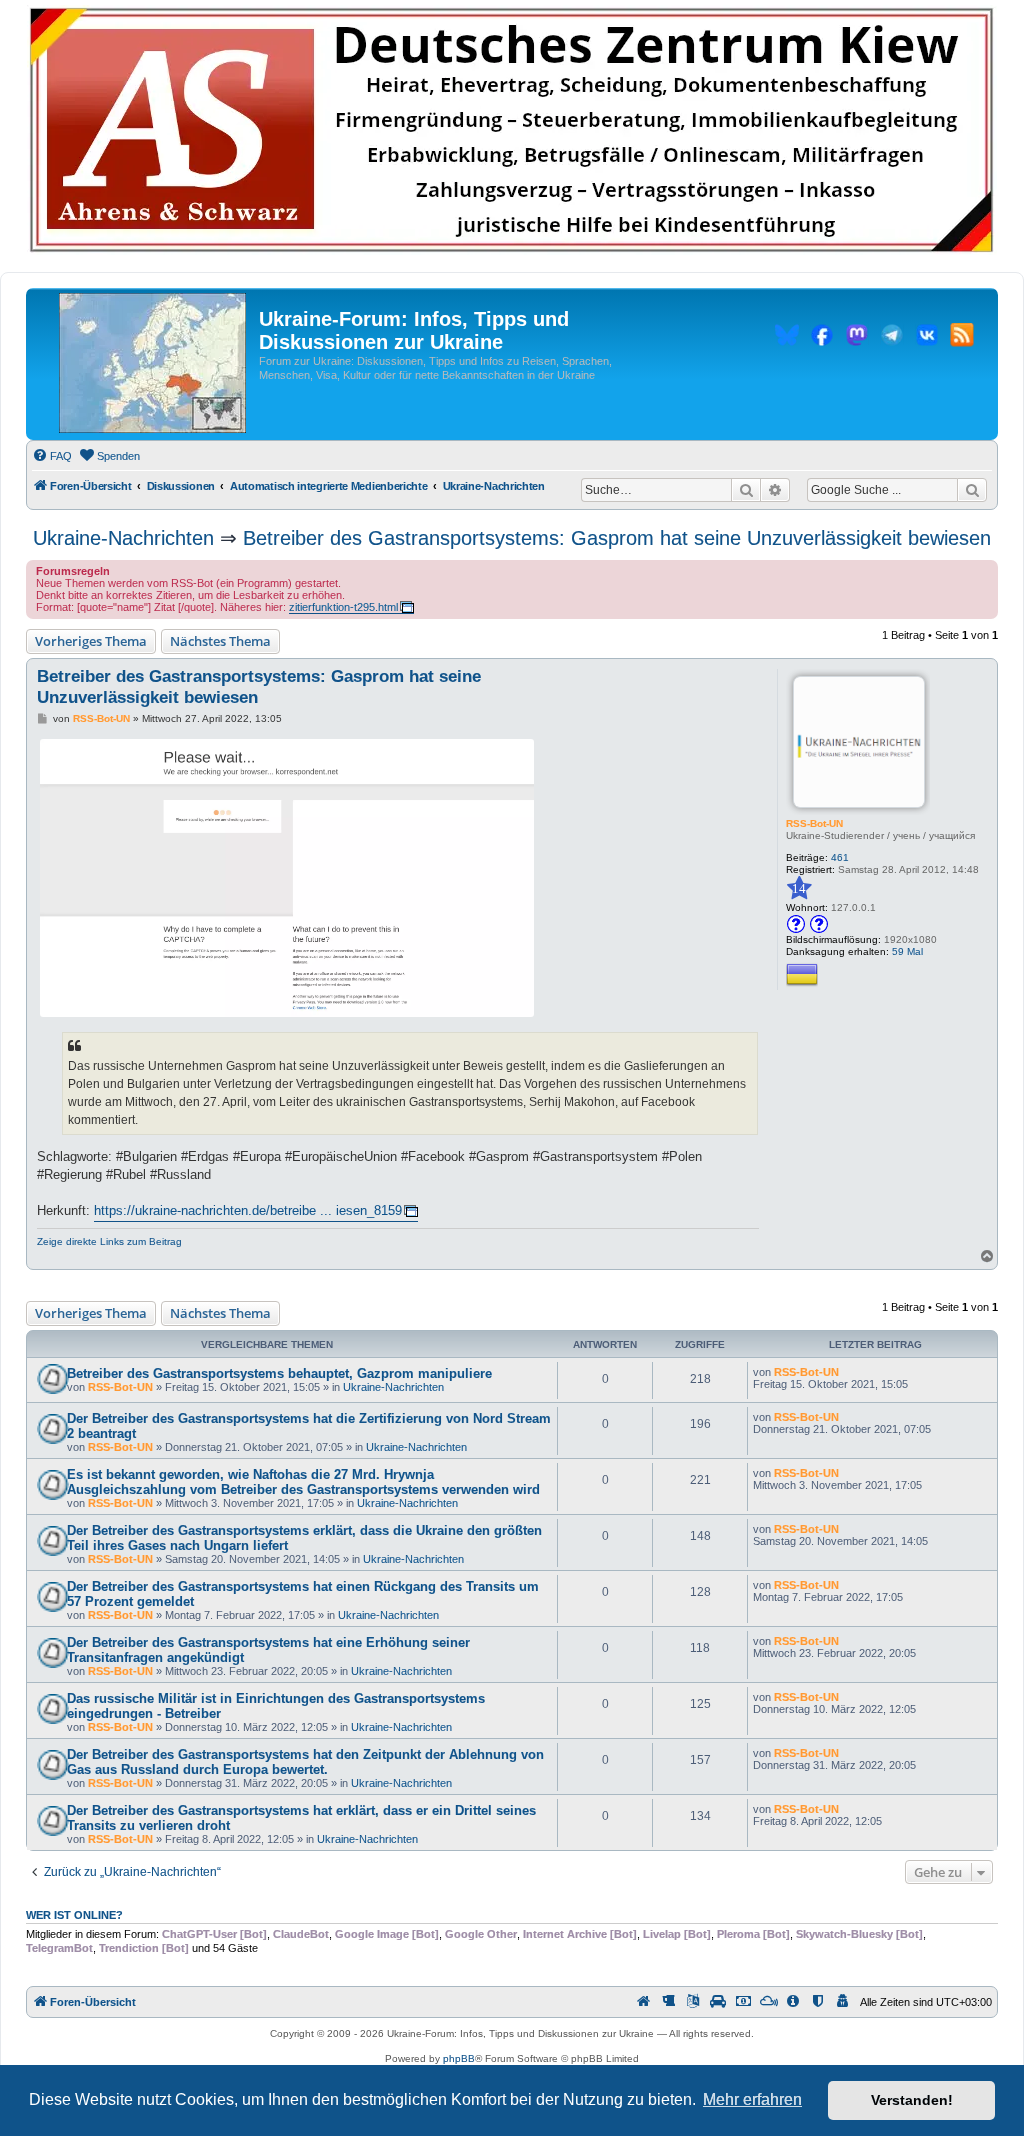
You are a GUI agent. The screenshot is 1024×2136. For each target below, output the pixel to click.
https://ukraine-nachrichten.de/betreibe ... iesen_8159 (248, 1210)
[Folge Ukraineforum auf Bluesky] (787, 338)
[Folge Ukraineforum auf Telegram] (892, 338)
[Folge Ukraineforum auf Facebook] (822, 338)
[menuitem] (52, 456)
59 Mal (907, 951)
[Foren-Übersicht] (152, 364)
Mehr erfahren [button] (752, 2099)
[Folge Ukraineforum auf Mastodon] (857, 338)
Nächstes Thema (220, 641)
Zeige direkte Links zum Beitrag (109, 1241)
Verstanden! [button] (912, 2100)
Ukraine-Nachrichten (123, 538)
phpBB (459, 2058)
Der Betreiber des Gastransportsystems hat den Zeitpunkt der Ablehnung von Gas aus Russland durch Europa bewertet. (305, 1762)
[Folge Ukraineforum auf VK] (927, 338)
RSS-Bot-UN (814, 823)
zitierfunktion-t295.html (343, 607)
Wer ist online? (74, 1915)
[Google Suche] (972, 490)
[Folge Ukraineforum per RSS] (962, 338)
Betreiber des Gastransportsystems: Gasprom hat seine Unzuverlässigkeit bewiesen (617, 538)
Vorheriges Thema (91, 641)
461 (840, 857)
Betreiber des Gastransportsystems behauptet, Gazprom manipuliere (279, 1373)
